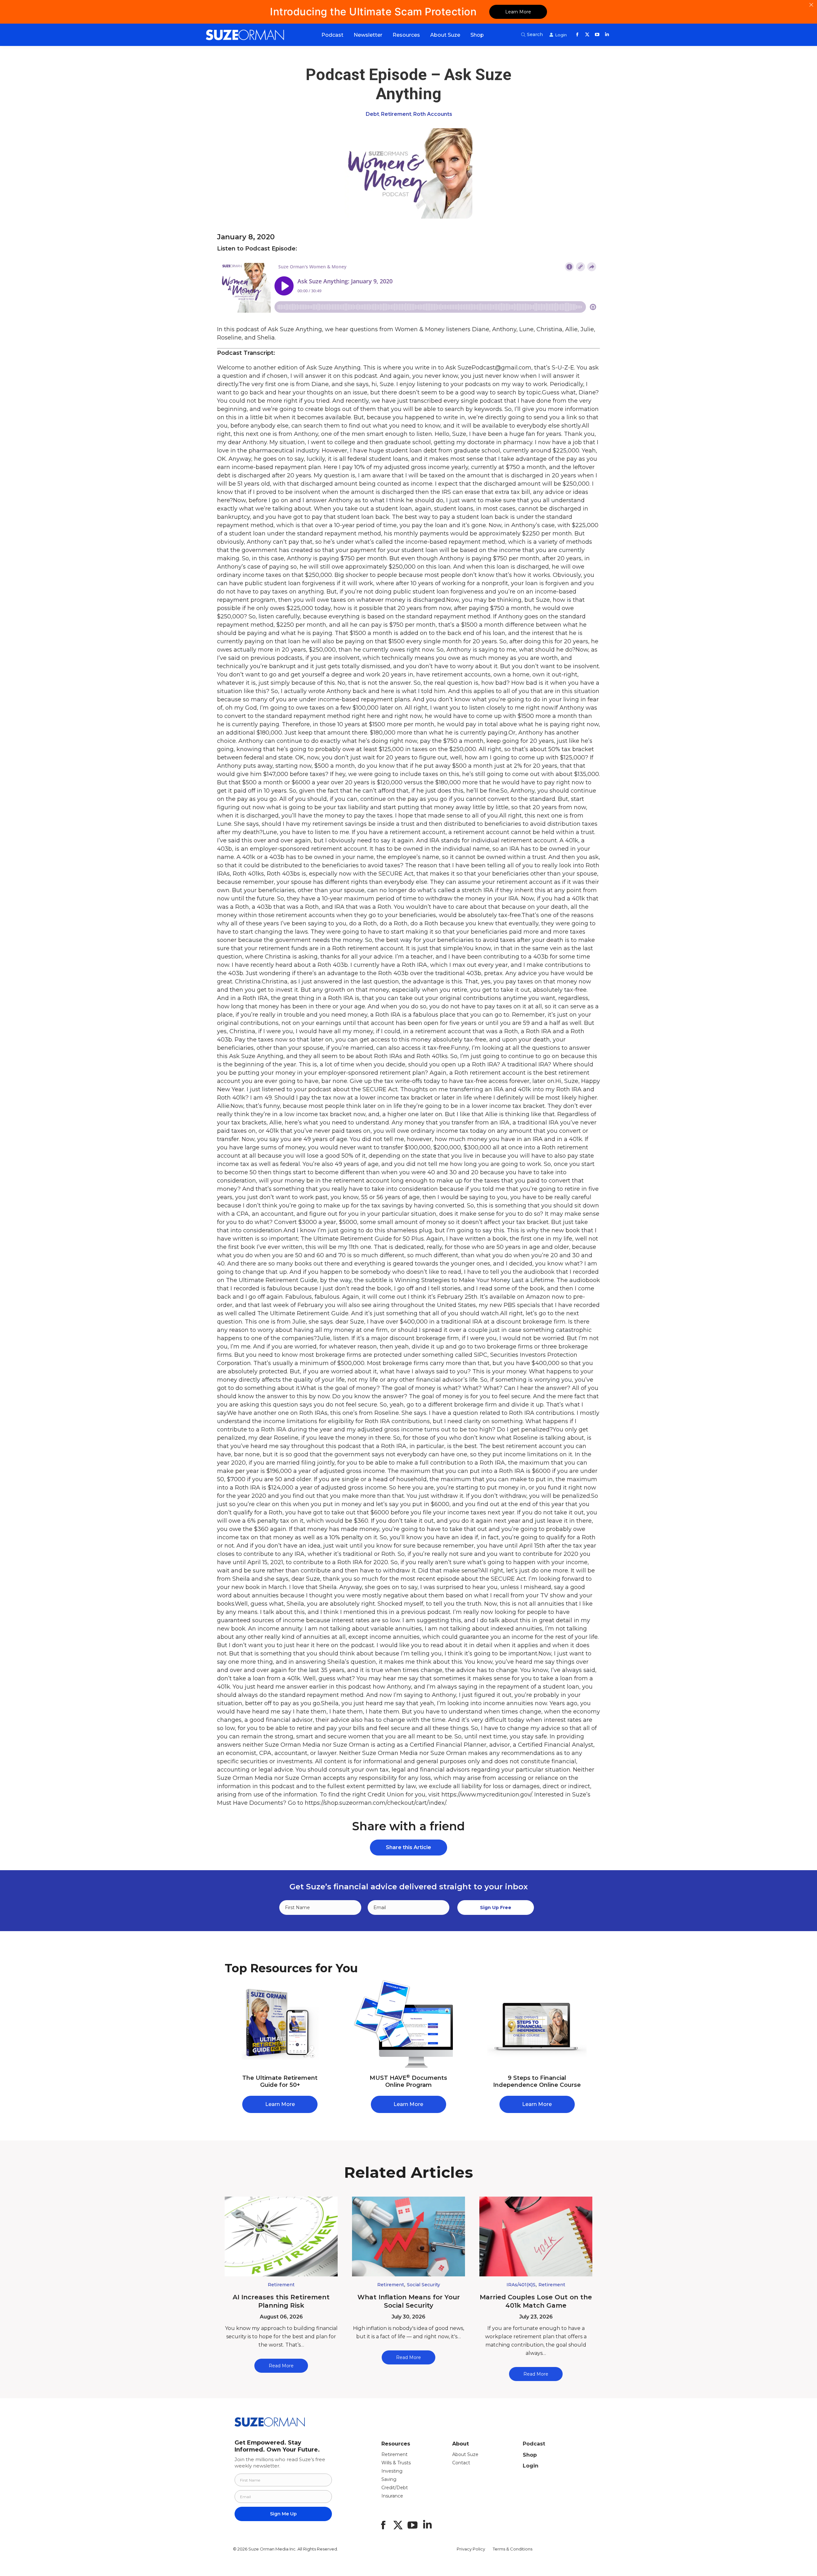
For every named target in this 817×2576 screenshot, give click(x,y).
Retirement (396, 114)
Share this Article (408, 1847)
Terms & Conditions (513, 2549)
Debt (372, 114)
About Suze (465, 2454)
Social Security (423, 2285)
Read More (281, 2366)
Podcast (534, 2444)
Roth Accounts (433, 114)
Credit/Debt (395, 2488)
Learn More (518, 12)
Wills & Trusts (396, 2463)
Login (531, 2466)
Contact (461, 2463)
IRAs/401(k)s (521, 2285)
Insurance (392, 2496)
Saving (389, 2479)
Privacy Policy (471, 2549)
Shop (530, 2455)
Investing (392, 2471)
